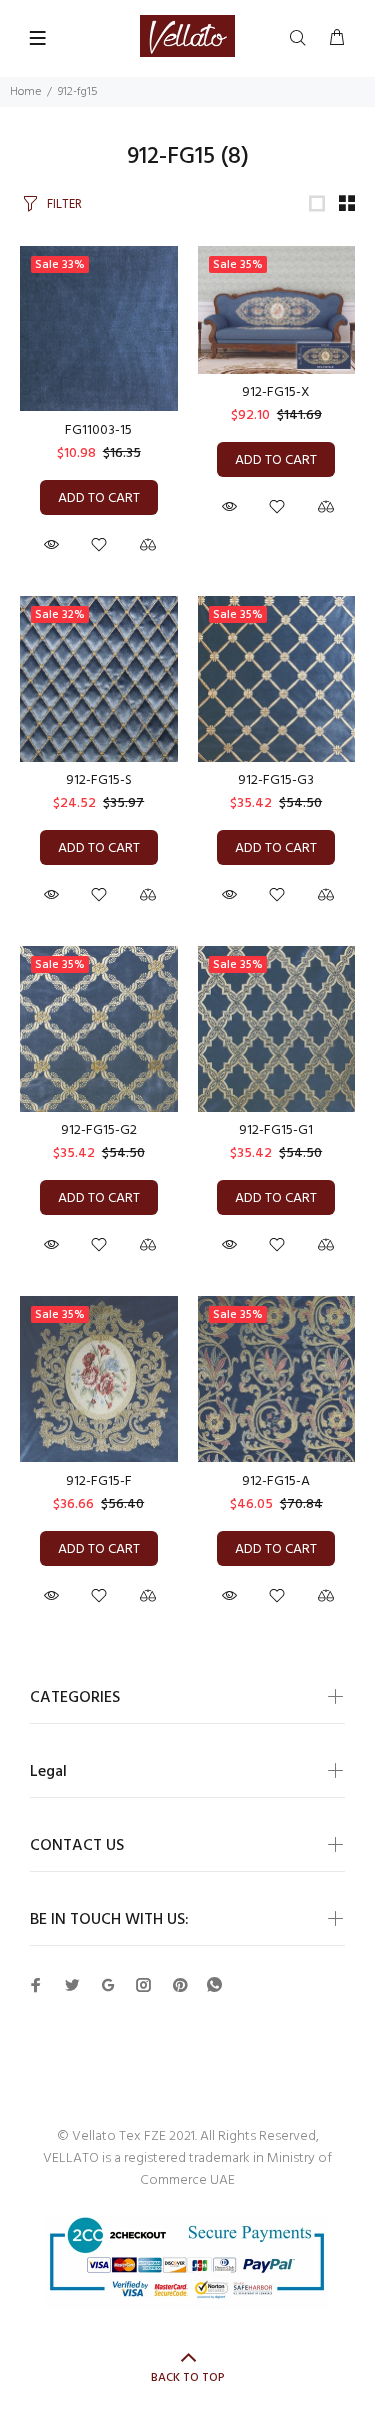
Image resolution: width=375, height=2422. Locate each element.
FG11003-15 (98, 430)
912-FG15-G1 (276, 1130)
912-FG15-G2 (99, 1130)
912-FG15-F (99, 1481)
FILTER (64, 204)
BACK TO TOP (188, 2378)
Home (25, 92)
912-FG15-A (276, 1481)
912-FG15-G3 (276, 780)
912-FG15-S (99, 780)
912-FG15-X (276, 392)
